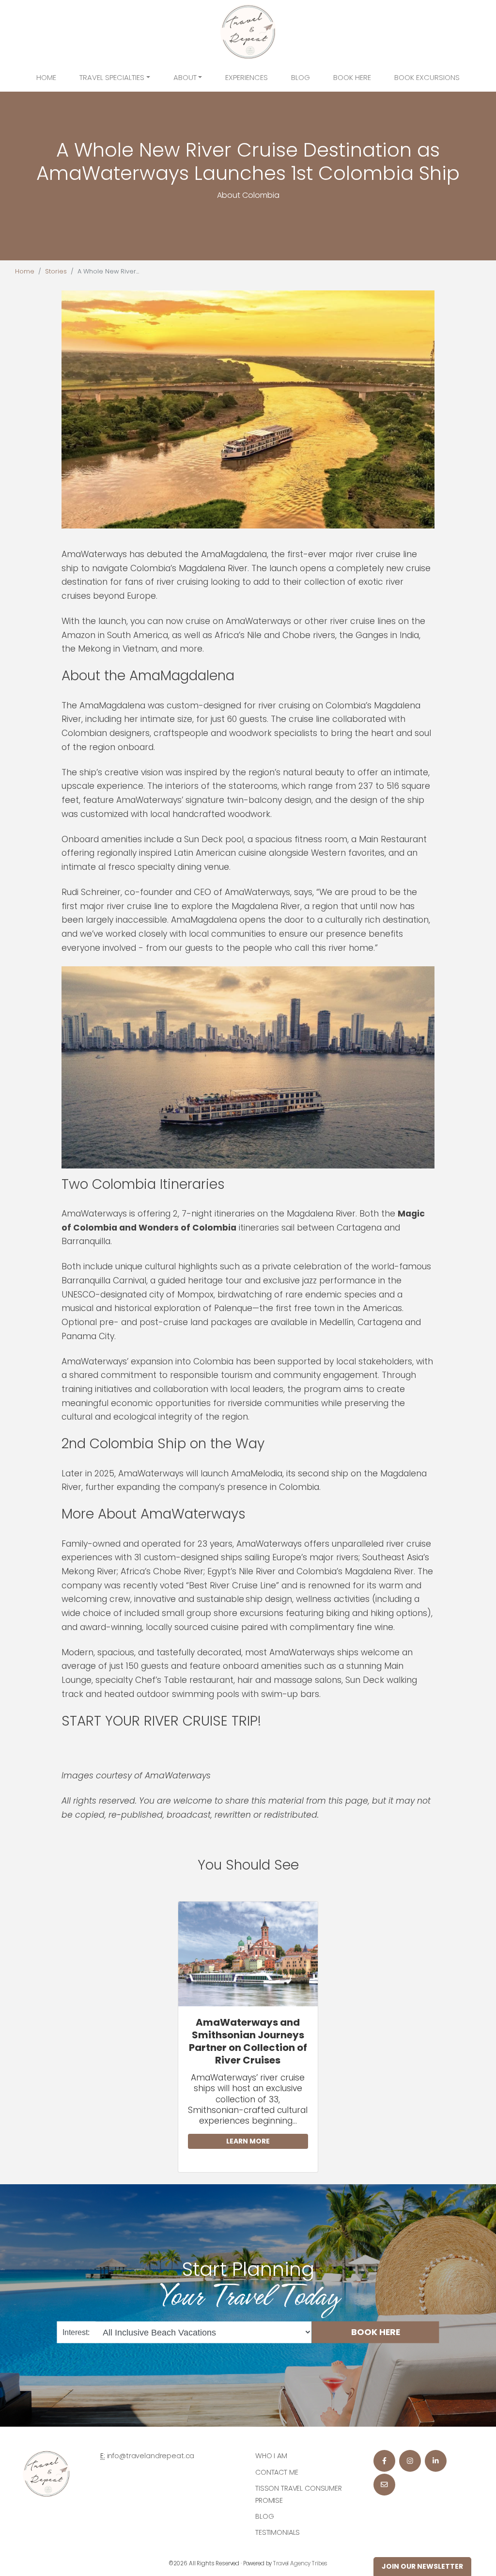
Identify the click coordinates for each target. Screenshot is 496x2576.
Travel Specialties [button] (112, 77)
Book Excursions (427, 77)
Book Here (352, 77)
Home (46, 77)
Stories (56, 271)
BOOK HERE (376, 2332)
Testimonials (278, 2532)
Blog (301, 77)
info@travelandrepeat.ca (151, 2456)
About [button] (185, 77)
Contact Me (277, 2472)
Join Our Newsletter (422, 2566)
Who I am (271, 2456)
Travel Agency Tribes (300, 2563)
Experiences (247, 77)
